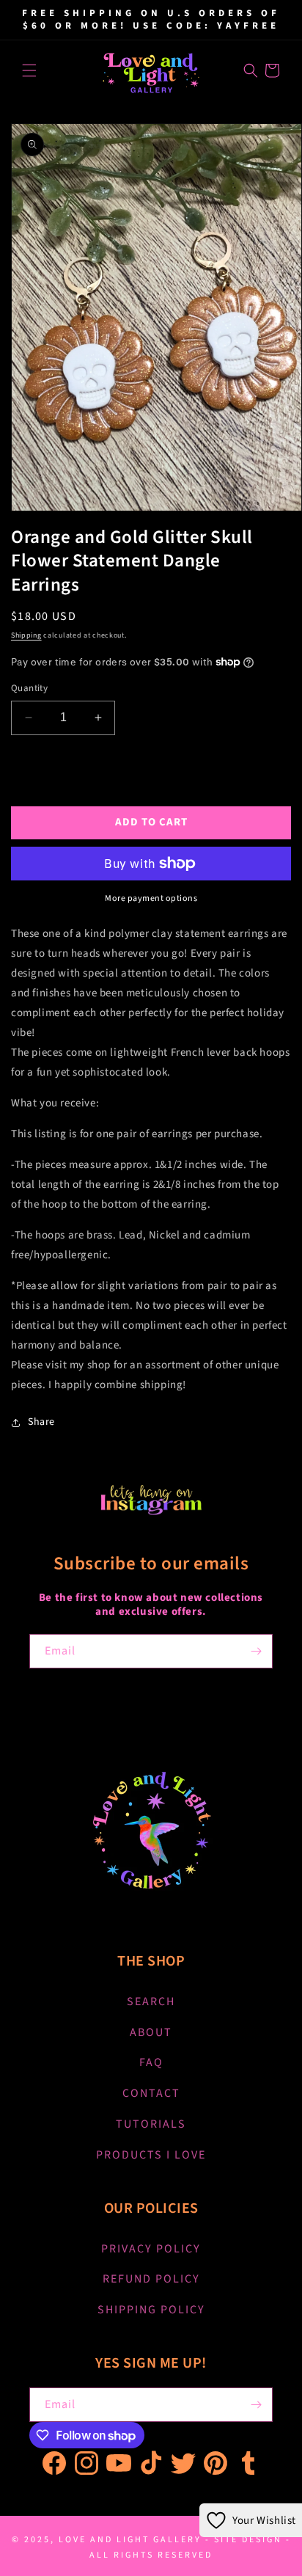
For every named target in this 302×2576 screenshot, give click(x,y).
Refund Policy (151, 2279)
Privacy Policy (151, 2249)
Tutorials (151, 2124)
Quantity (29, 688)
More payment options (151, 898)
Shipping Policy (151, 2310)
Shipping (26, 635)
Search (151, 2002)
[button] (29, 70)
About (151, 2032)
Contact (151, 2093)
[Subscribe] (256, 1651)
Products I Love (151, 2155)
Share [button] (41, 1422)
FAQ (151, 2062)
